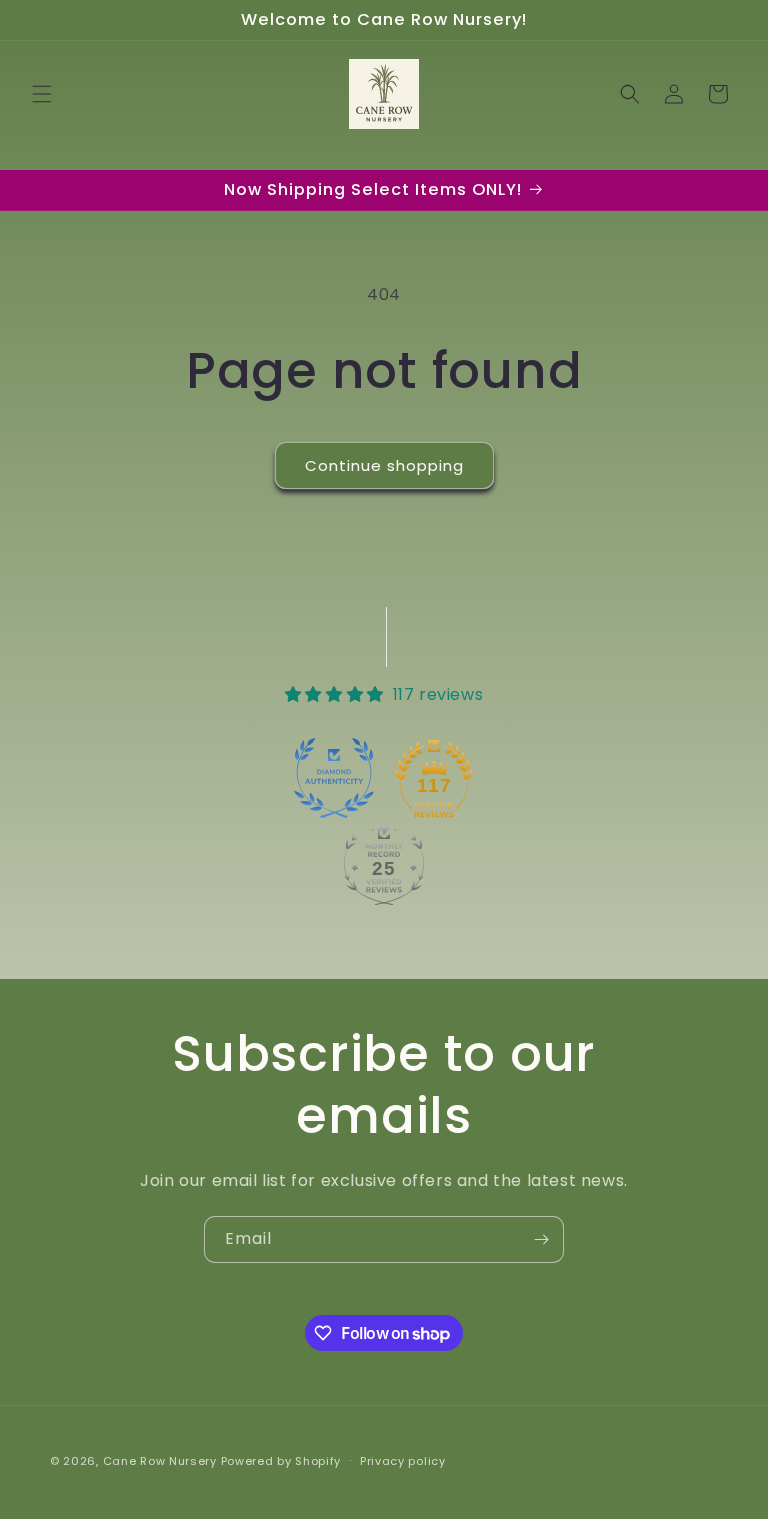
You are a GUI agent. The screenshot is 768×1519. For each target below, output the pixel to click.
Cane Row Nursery (160, 1461)
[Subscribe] (541, 1239)
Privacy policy (403, 1461)
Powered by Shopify (281, 1461)
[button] (42, 94)
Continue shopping (384, 465)
